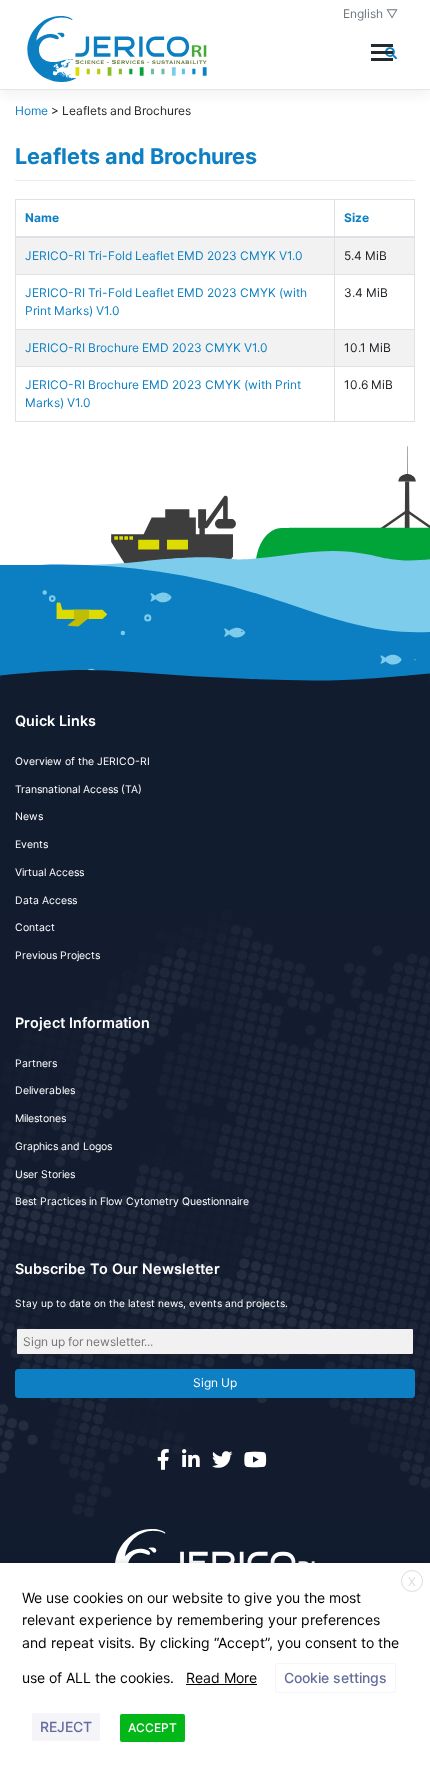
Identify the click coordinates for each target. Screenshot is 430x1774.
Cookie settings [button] (335, 1677)
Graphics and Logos (63, 1146)
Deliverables (45, 1090)
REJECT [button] (66, 1726)
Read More (221, 1677)
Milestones (40, 1118)
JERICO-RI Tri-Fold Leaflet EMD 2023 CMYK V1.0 (164, 255)
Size (356, 217)
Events (31, 844)
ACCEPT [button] (152, 1727)
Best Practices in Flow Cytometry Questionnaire (132, 1201)
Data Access (46, 900)
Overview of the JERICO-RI (82, 761)
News (29, 816)
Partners (36, 1063)
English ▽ (370, 13)
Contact (35, 927)
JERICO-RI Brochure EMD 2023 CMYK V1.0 (146, 347)
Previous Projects (57, 955)
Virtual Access (49, 872)
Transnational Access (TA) (78, 789)
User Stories (45, 1174)
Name (42, 217)
